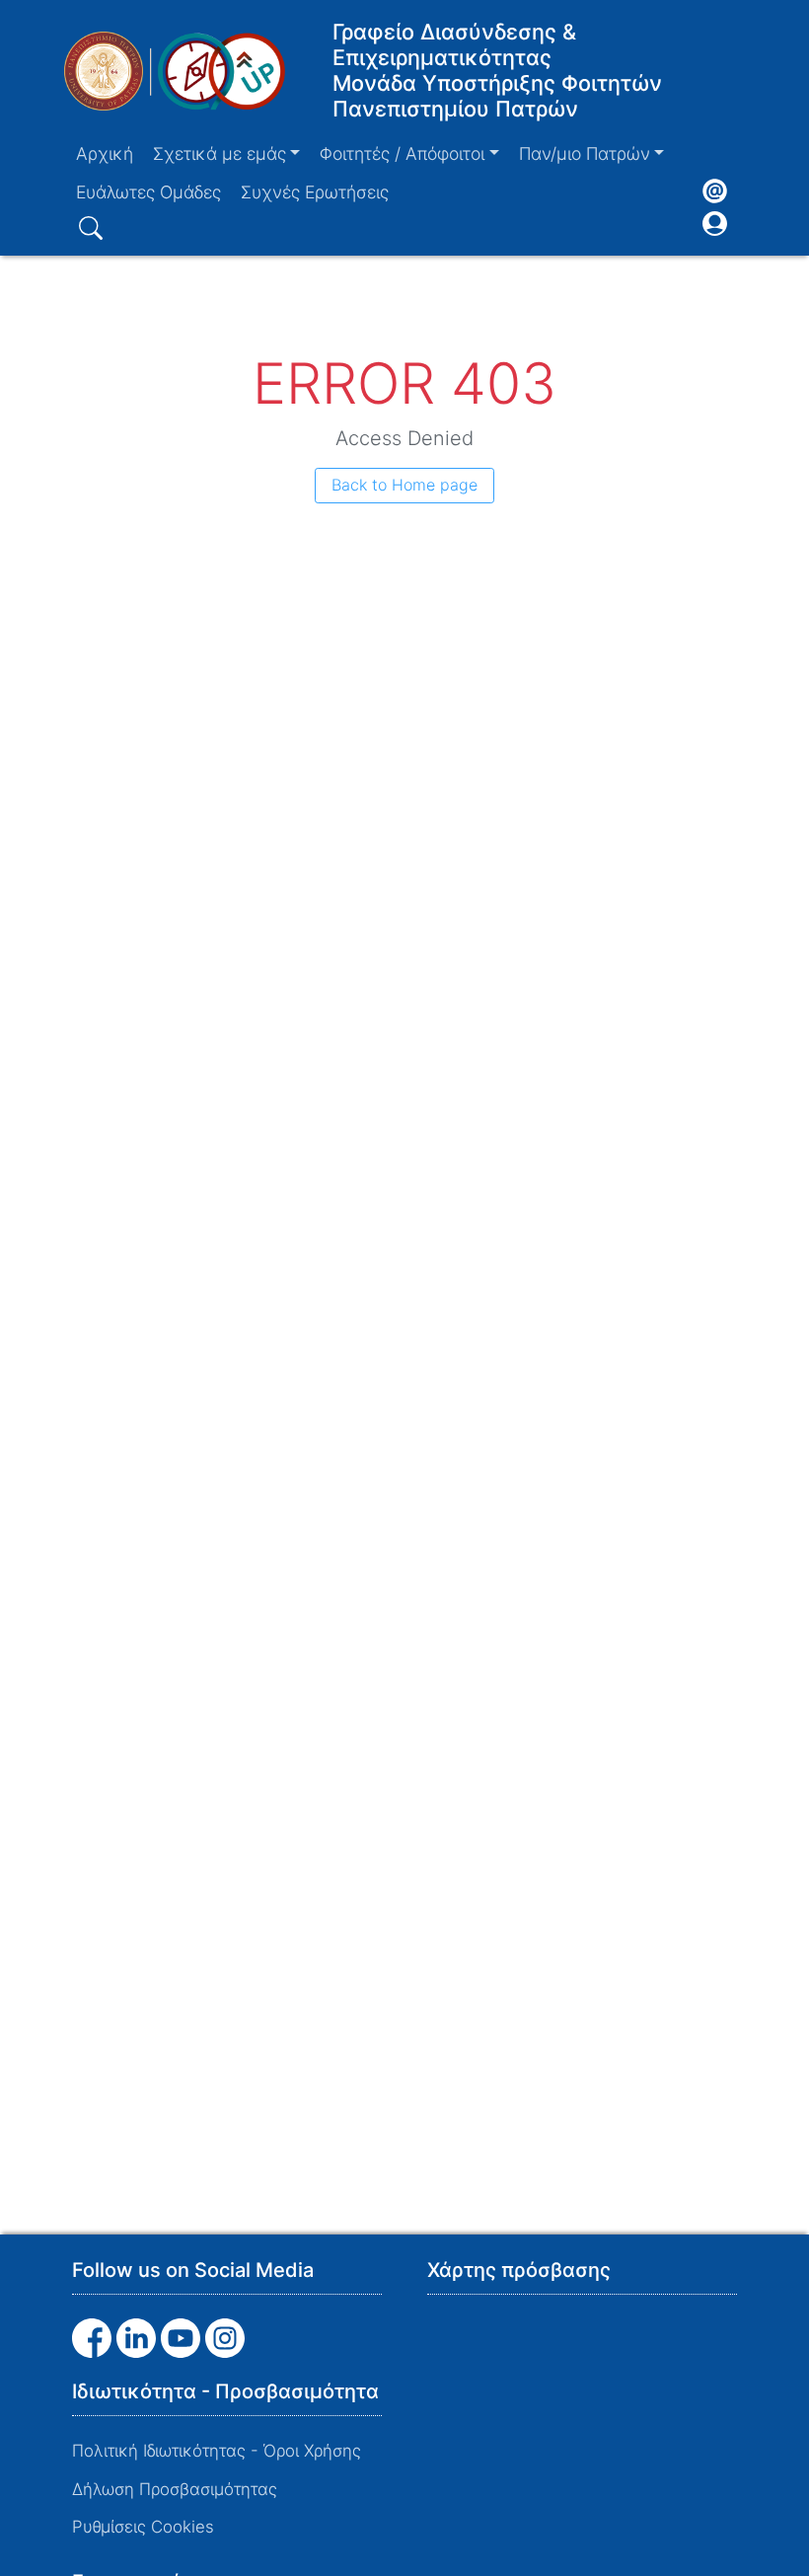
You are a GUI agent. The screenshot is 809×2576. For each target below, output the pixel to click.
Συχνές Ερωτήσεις (315, 192)
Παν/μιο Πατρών (585, 153)
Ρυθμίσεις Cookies (143, 2527)
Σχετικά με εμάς (220, 153)
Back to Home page (404, 485)
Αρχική (105, 153)
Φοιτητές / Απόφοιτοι (402, 153)
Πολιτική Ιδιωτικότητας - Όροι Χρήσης (217, 2451)
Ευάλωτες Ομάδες (148, 192)
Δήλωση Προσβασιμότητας (175, 2489)
